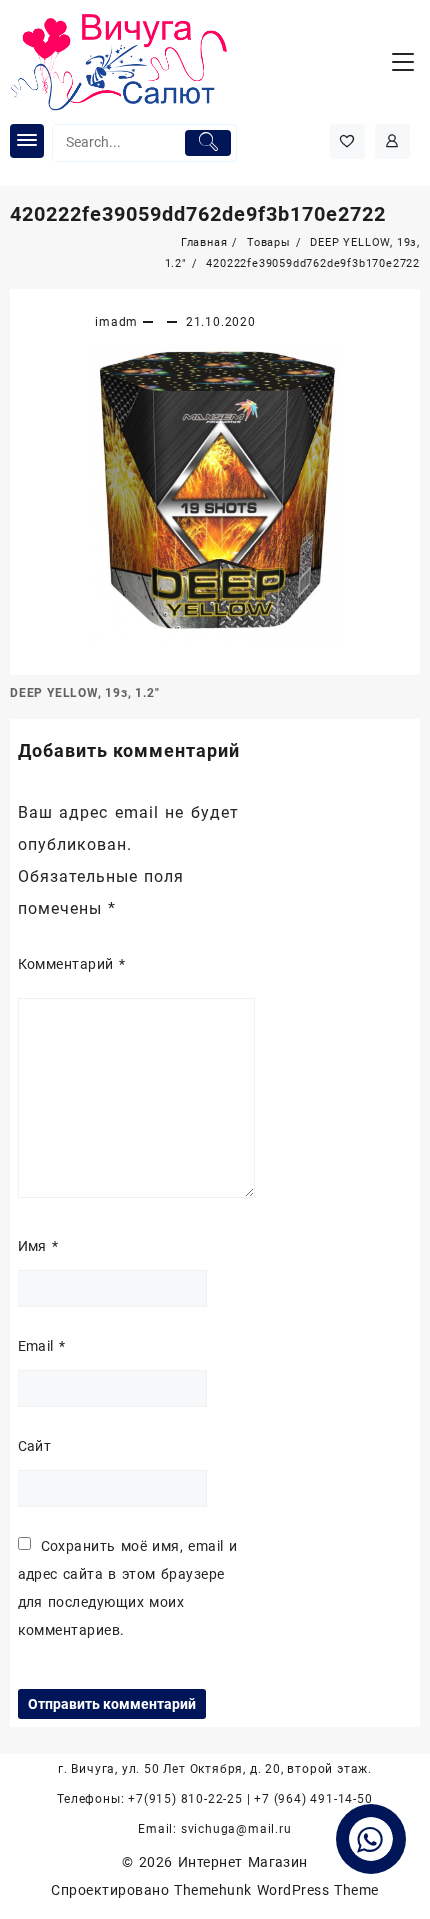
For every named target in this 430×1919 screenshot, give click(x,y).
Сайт (35, 1446)
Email (42, 1346)
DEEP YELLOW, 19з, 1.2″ (85, 693)
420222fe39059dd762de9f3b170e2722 (198, 214)
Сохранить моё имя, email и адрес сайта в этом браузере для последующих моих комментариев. (128, 1588)
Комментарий (72, 964)
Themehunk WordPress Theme (276, 1890)
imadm (116, 322)
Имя (38, 1246)
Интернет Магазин (243, 1862)
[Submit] (207, 143)
